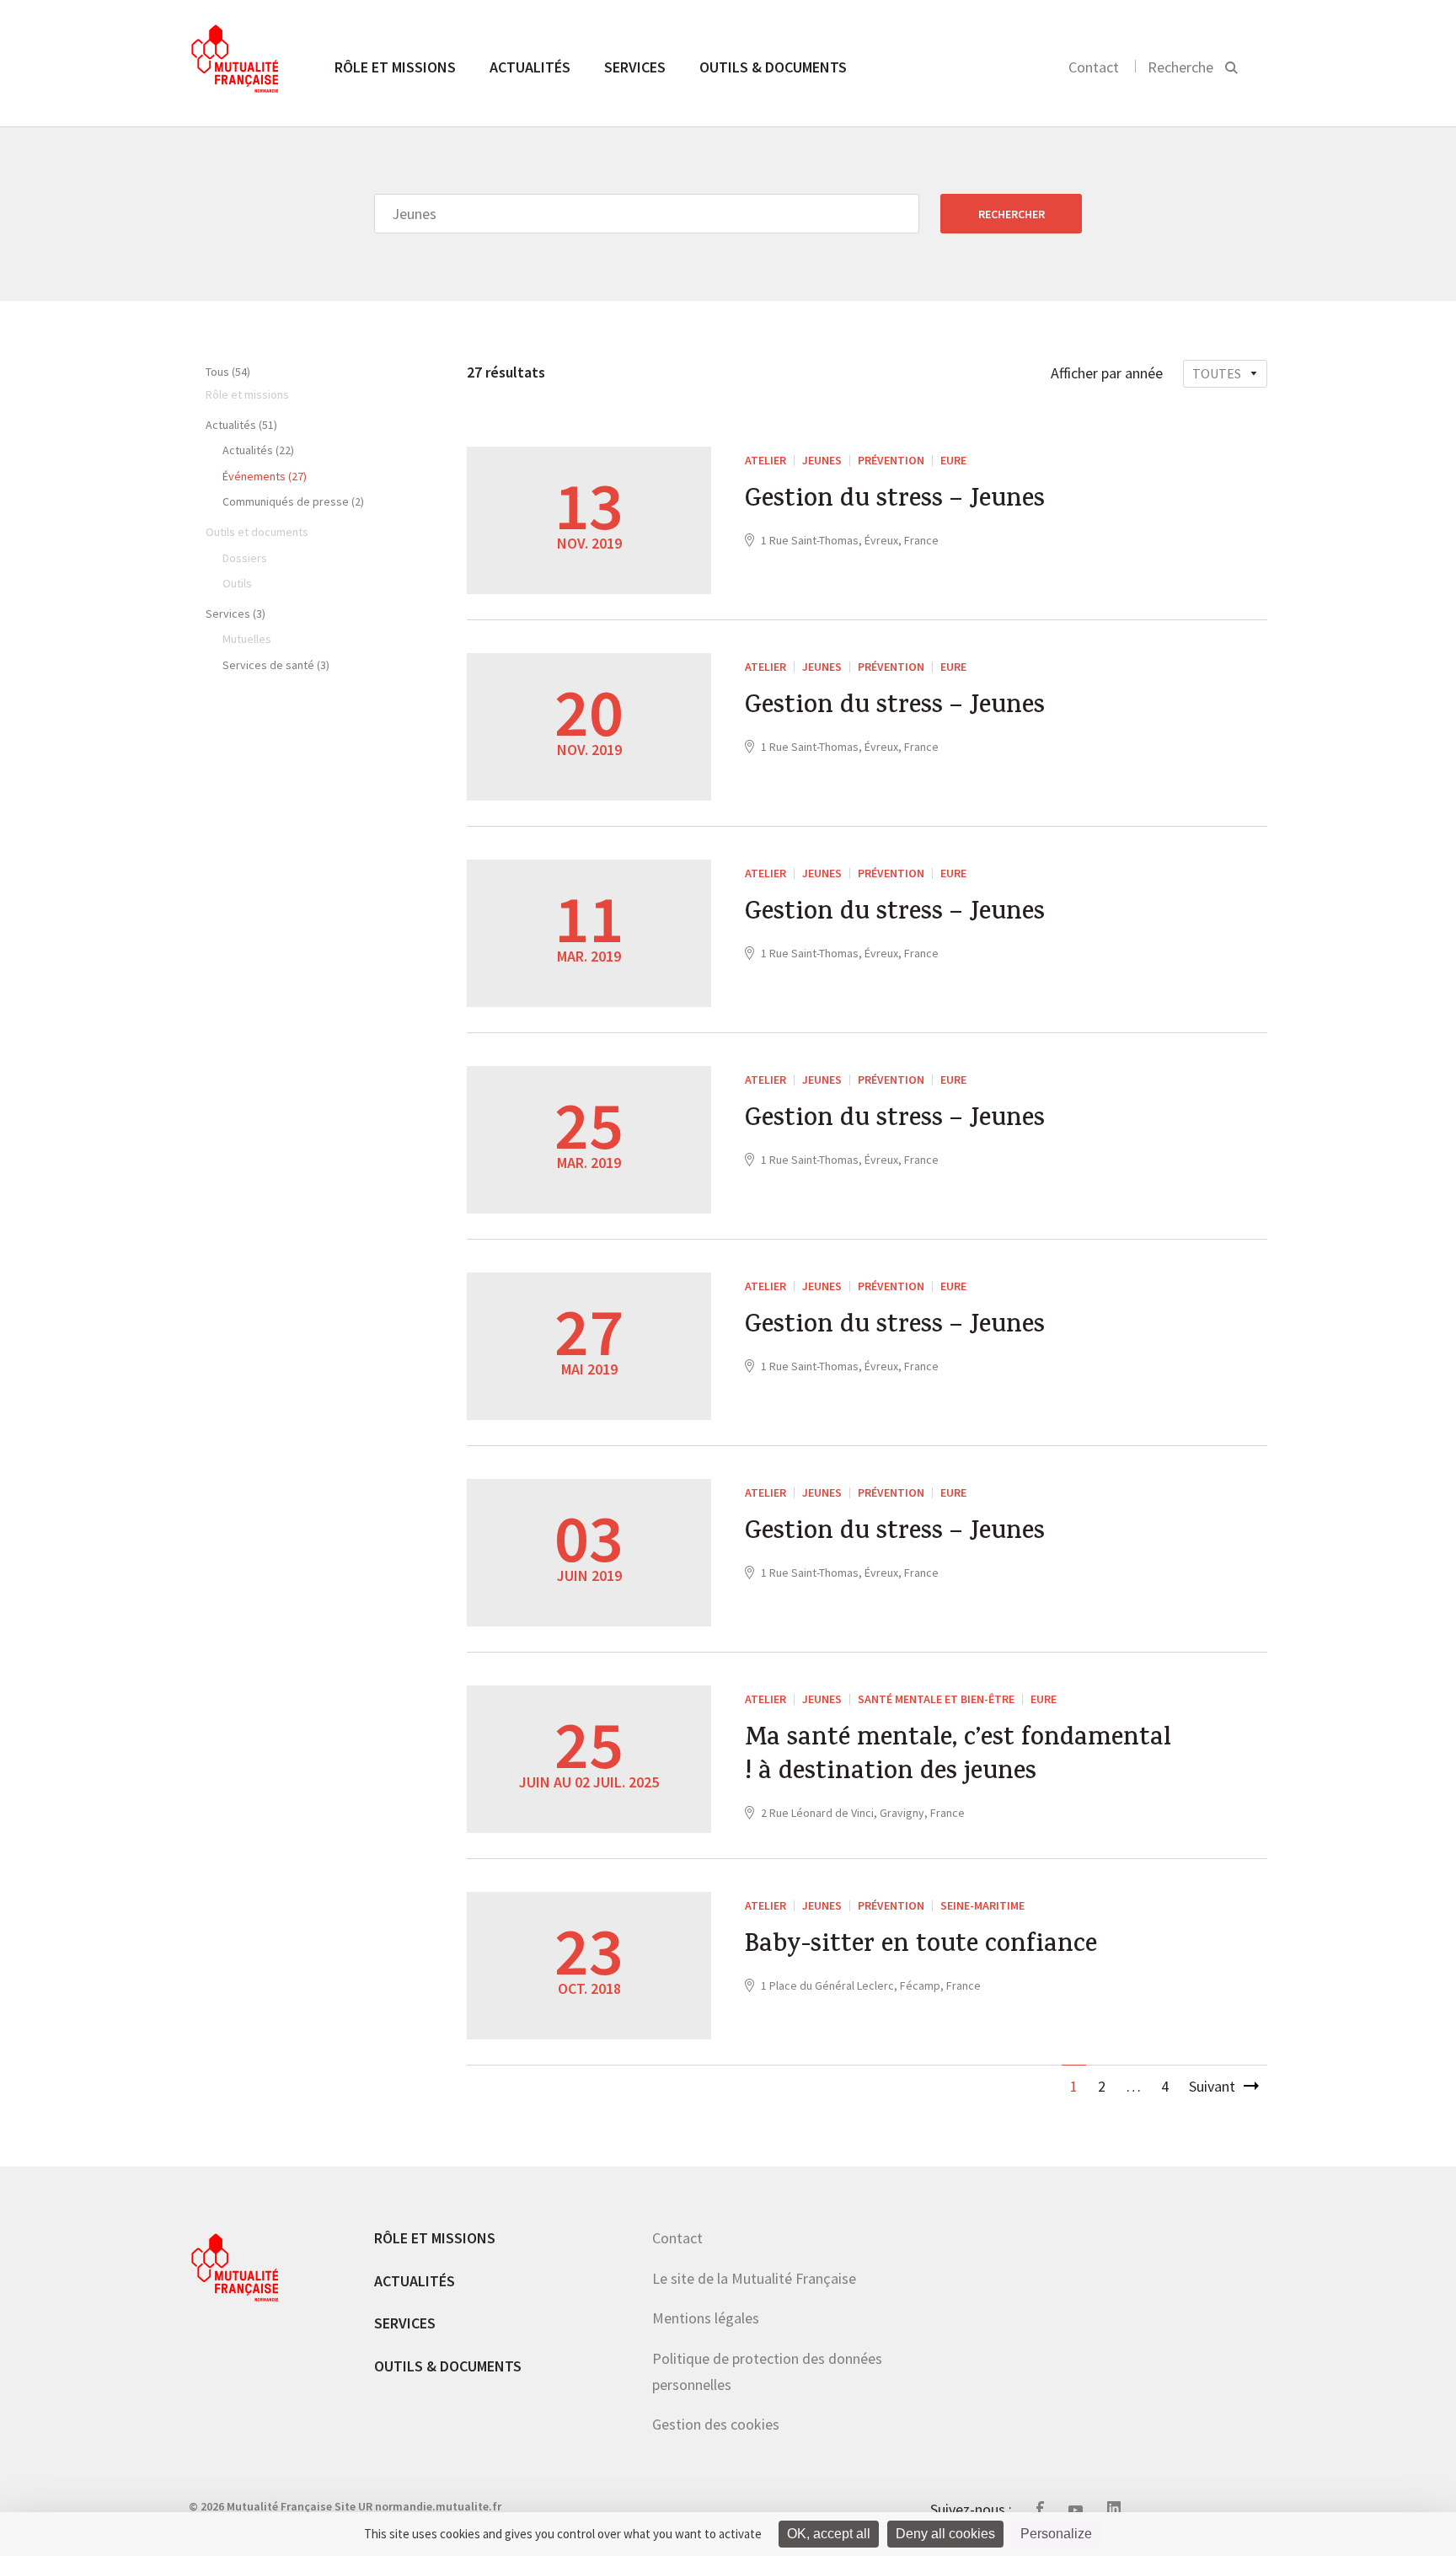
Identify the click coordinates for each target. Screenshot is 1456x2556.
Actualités (530, 67)
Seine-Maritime (982, 1905)
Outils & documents (773, 67)
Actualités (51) (241, 425)
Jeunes (822, 460)
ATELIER (765, 460)
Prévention (891, 460)
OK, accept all (829, 2534)
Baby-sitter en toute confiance (921, 1947)
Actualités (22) (258, 450)
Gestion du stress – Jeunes (895, 501)
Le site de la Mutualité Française (754, 2278)
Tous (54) (228, 372)
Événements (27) (265, 476)
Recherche (1180, 67)
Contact (1094, 67)
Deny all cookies (945, 2534)
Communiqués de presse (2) (293, 501)
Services (635, 67)
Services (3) (236, 614)
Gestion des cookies (716, 2424)
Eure (953, 460)
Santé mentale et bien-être (936, 1699)
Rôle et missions (395, 67)
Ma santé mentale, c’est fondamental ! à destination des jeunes (958, 1757)
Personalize (1056, 2534)
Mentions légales (706, 2318)
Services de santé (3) (276, 665)
